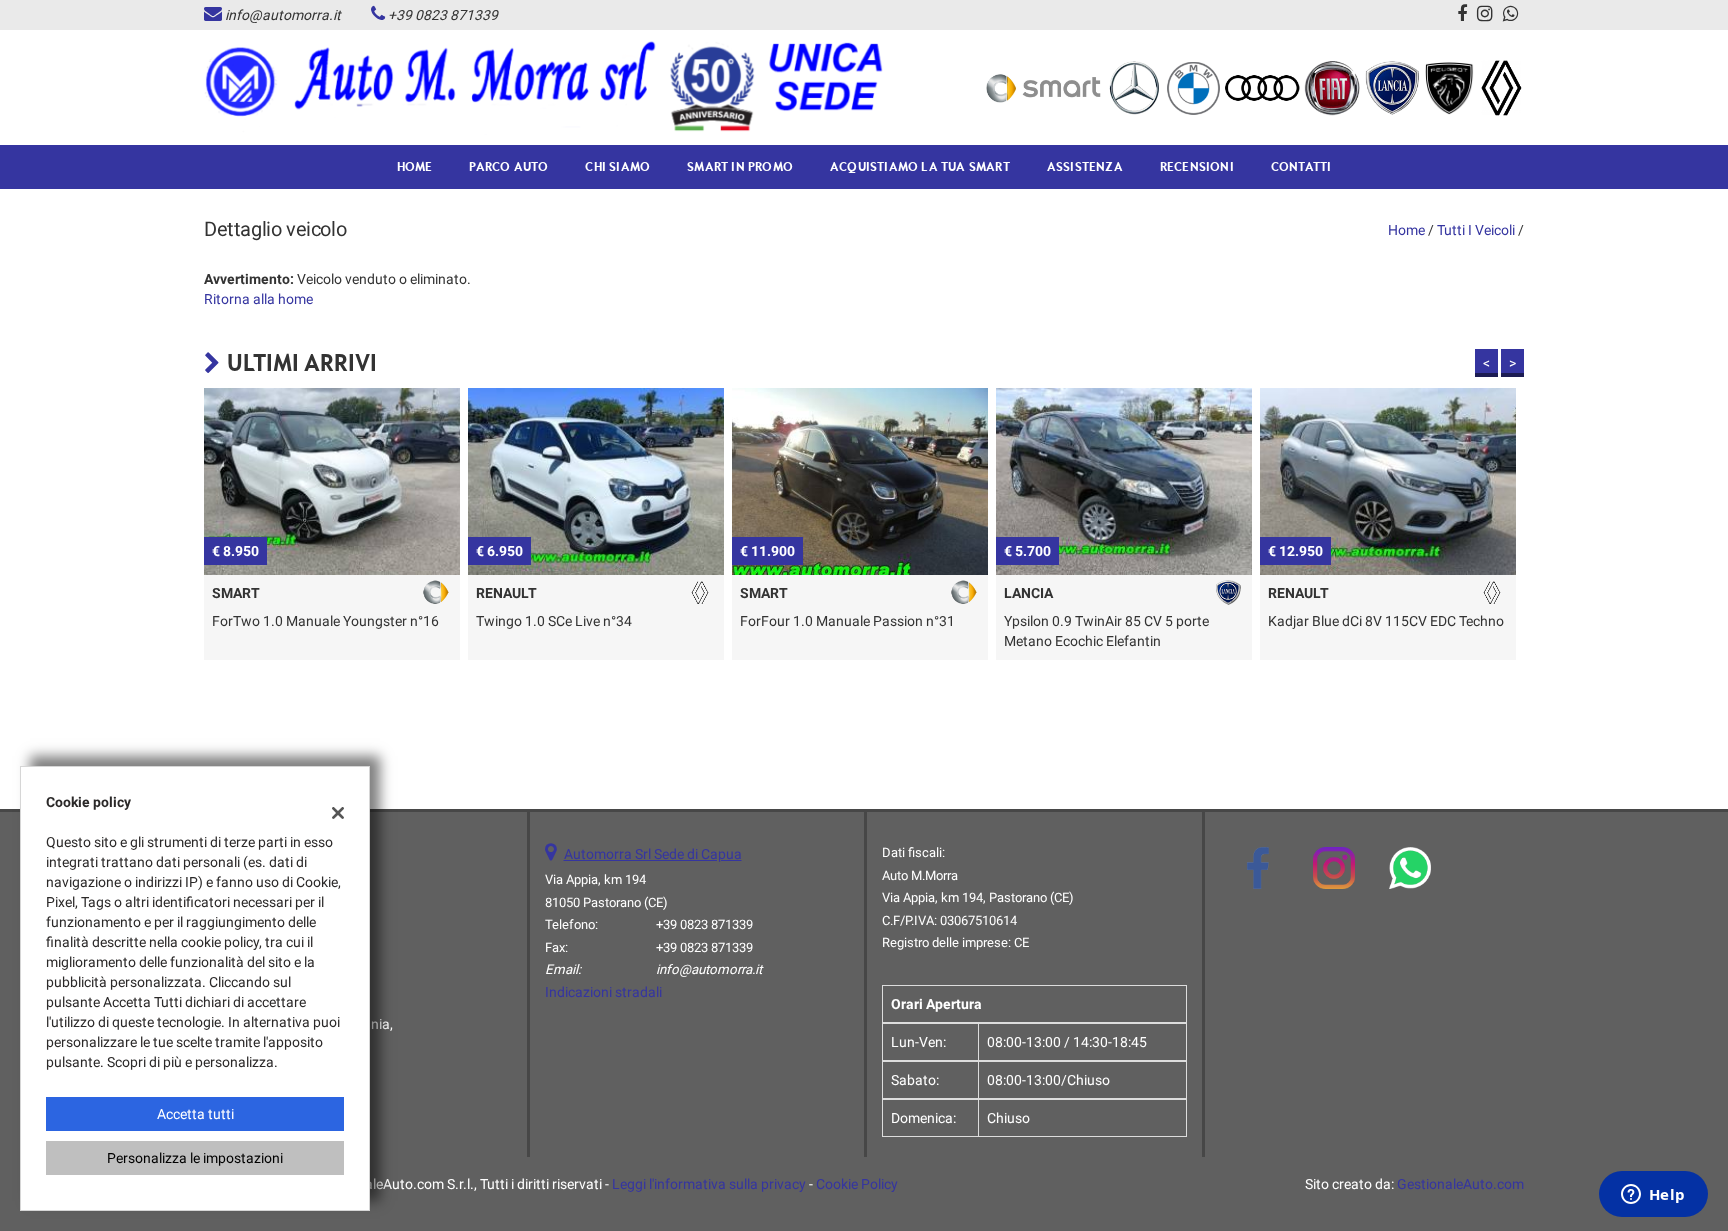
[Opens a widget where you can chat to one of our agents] (1653, 1196)
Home (415, 166)
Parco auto (508, 166)
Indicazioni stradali (603, 992)
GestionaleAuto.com (1460, 1184)
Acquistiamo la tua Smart (920, 166)
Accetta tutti (195, 1114)
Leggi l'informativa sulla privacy (709, 1184)
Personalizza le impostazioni (195, 1158)
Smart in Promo (740, 166)
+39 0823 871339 (443, 15)
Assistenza (1085, 166)
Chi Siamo (617, 166)
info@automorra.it (283, 15)
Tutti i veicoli (1476, 230)
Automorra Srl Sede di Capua (653, 854)
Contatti (1301, 166)
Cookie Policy (857, 1184)
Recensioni (1197, 166)
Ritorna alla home (258, 299)
